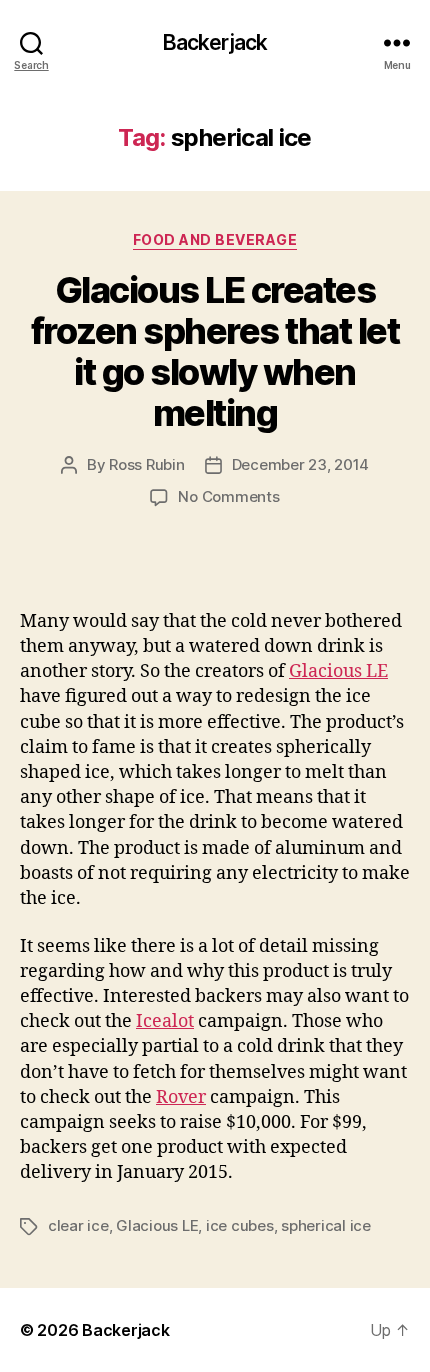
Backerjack (215, 42)
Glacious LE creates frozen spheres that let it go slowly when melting (215, 351)
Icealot (165, 1021)
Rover (181, 1097)
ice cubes (240, 1225)
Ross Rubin (146, 464)
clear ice (78, 1225)
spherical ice (326, 1225)
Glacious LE (338, 671)
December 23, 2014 (301, 464)
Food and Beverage (215, 239)
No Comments (228, 496)
